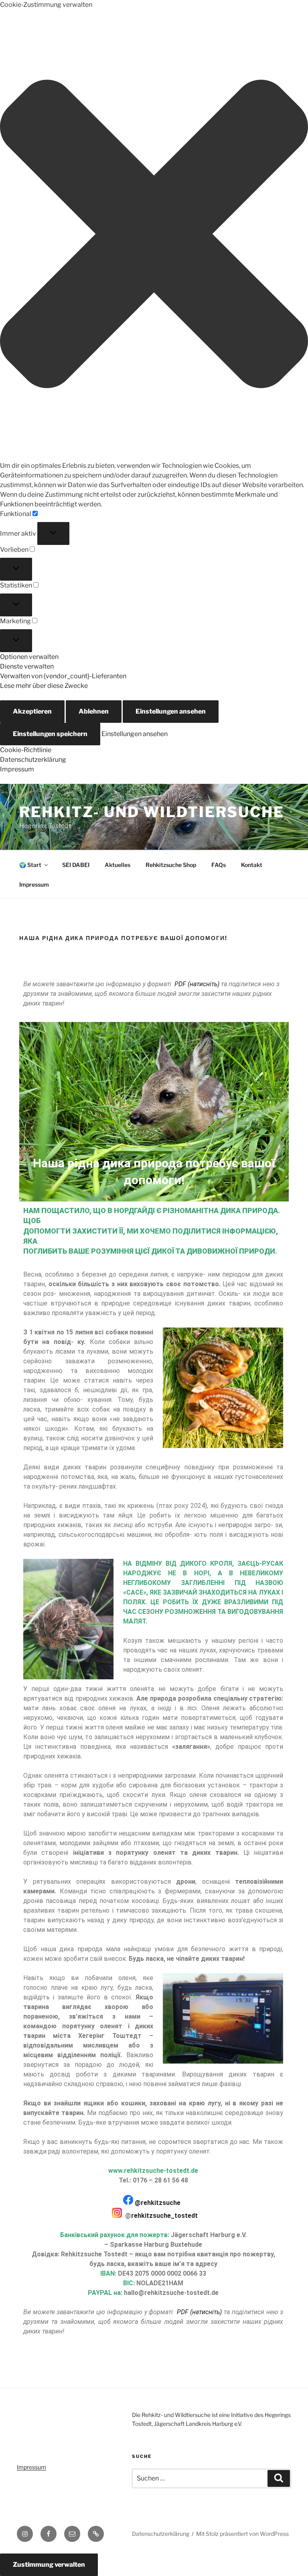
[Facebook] (49, 2534)
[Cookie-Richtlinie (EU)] (96, 2534)
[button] (154, 235)
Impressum (17, 769)
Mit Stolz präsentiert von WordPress (242, 2534)
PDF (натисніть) (197, 984)
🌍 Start (30, 865)
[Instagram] (25, 2534)
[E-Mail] (72, 2534)
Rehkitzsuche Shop (171, 865)
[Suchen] (279, 2478)
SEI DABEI (76, 865)
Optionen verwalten (29, 657)
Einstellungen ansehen (171, 711)
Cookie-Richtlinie (26, 750)
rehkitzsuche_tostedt (164, 2216)
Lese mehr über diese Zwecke (44, 686)
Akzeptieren (32, 711)
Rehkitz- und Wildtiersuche (152, 812)
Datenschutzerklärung (33, 760)
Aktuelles (118, 865)
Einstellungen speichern (50, 734)
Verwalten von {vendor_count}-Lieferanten (63, 676)
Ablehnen (94, 711)
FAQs (219, 865)
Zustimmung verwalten (49, 2565)
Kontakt (252, 865)
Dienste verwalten (27, 666)
